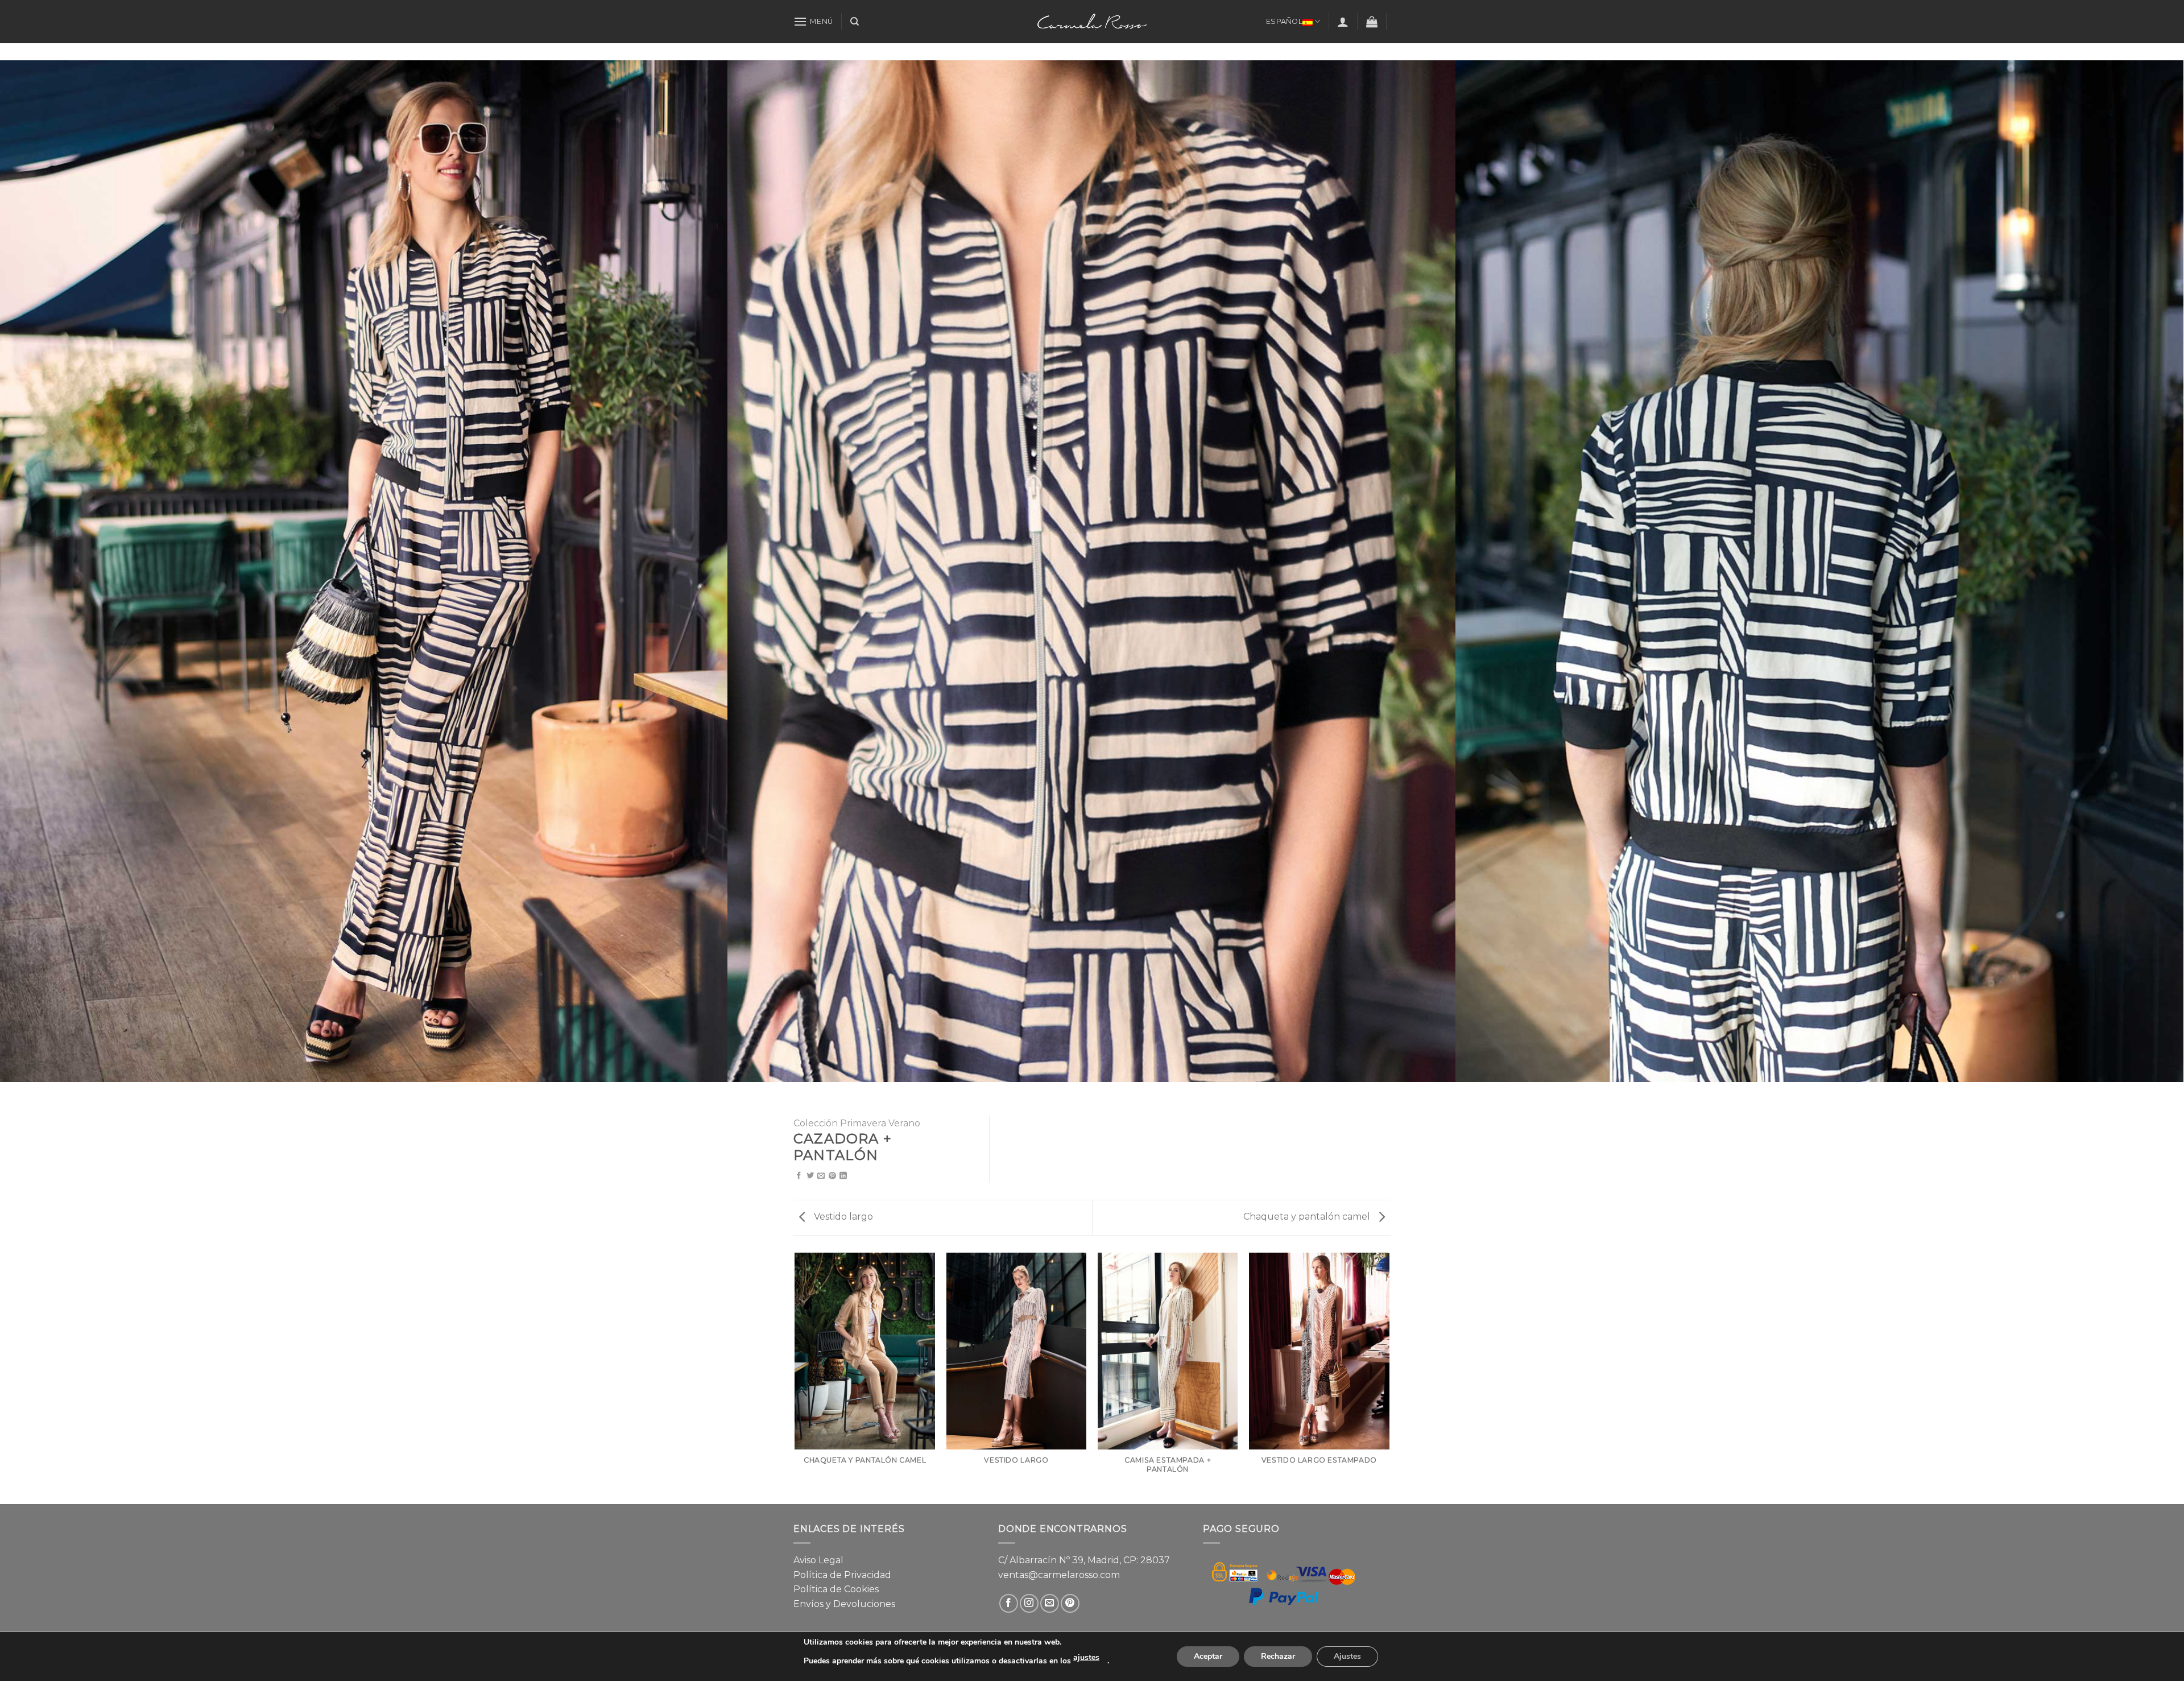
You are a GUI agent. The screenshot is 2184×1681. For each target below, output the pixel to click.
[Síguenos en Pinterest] (1070, 1603)
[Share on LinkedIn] (843, 1176)
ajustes (1086, 1657)
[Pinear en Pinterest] (832, 1176)
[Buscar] (855, 22)
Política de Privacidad (842, 1575)
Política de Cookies (836, 1589)
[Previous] (796, 1378)
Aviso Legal (818, 1560)
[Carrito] (1372, 22)
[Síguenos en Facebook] (1009, 1603)
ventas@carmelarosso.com (1059, 1575)
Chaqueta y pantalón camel (1308, 1217)
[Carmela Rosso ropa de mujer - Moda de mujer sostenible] (1092, 21)
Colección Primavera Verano (857, 1123)
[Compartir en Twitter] (810, 1176)
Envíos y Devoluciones (844, 1604)
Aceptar (1208, 1656)
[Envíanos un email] (1050, 1603)
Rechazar (1278, 1656)
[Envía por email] (821, 1176)
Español (1284, 21)
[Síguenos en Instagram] (1029, 1603)
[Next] (1389, 1378)
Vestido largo (842, 1217)
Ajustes (1347, 1656)
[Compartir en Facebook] (799, 1176)
